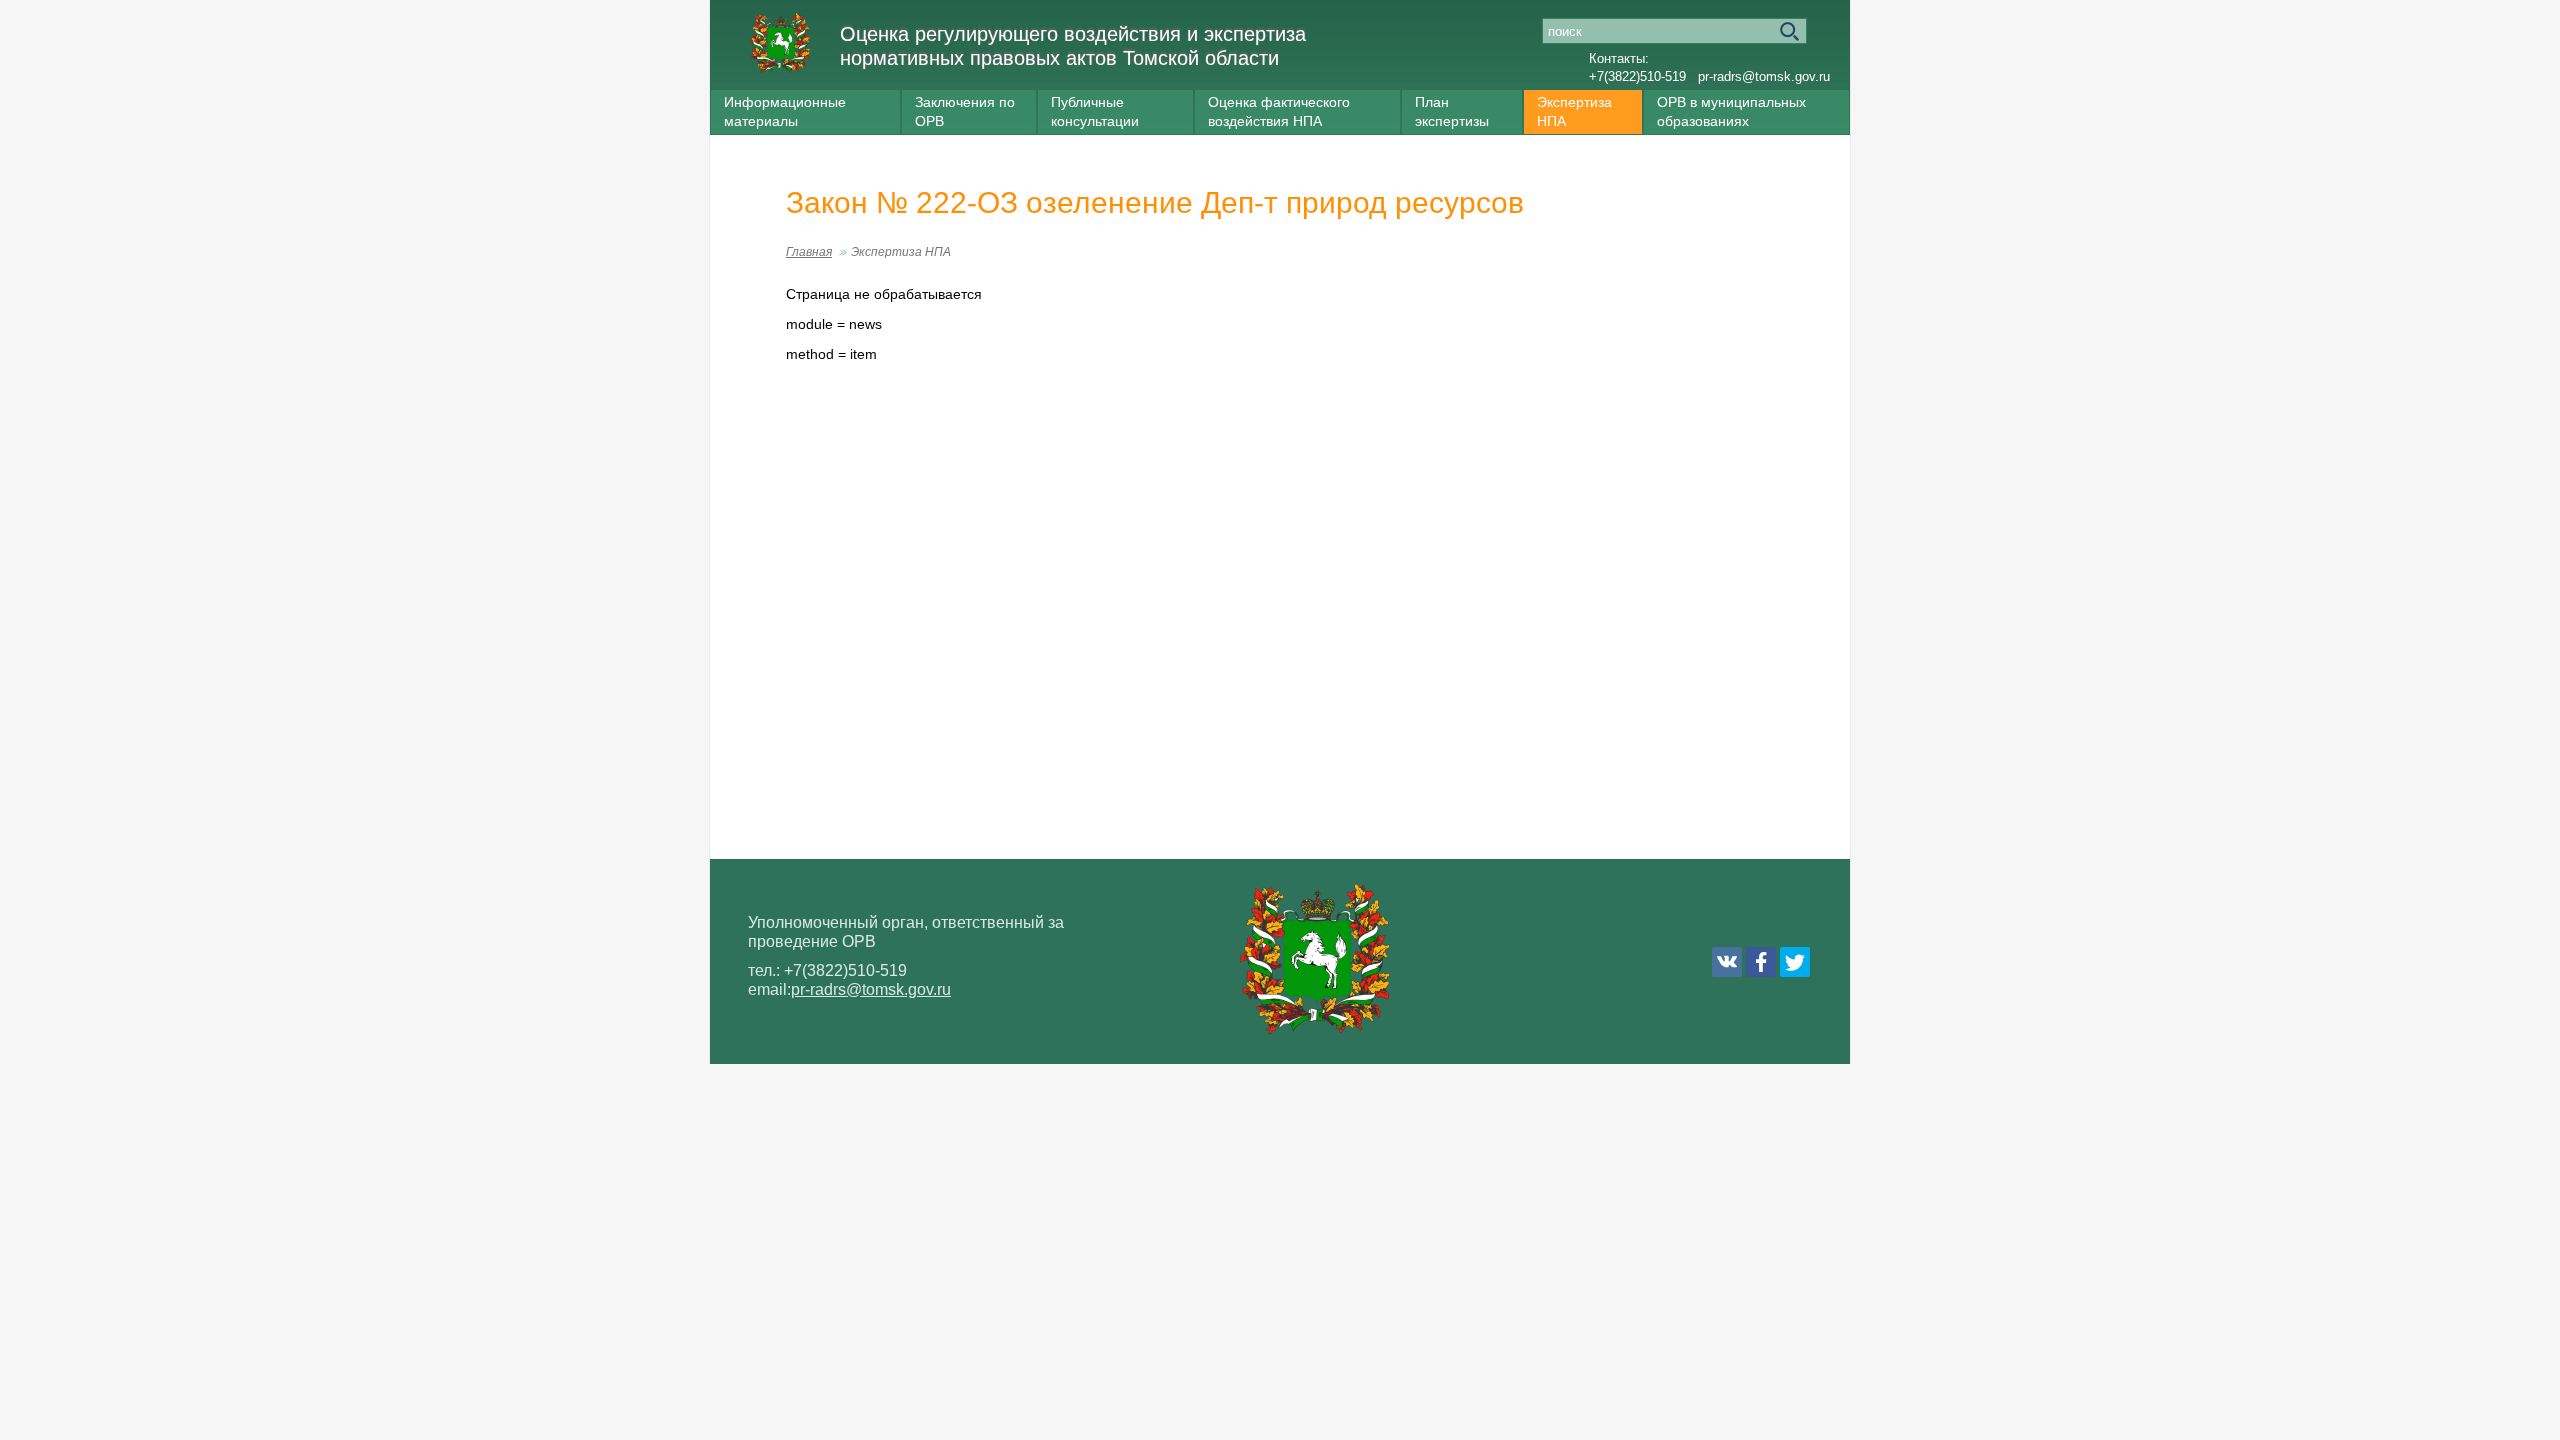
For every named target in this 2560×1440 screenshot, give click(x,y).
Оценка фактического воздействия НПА (1279, 111)
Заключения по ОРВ (965, 111)
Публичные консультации (1095, 111)
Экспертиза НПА (1574, 111)
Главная (809, 252)
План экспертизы (1452, 111)
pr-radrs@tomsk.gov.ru (1764, 76)
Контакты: (1619, 58)
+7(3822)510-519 (1637, 76)
